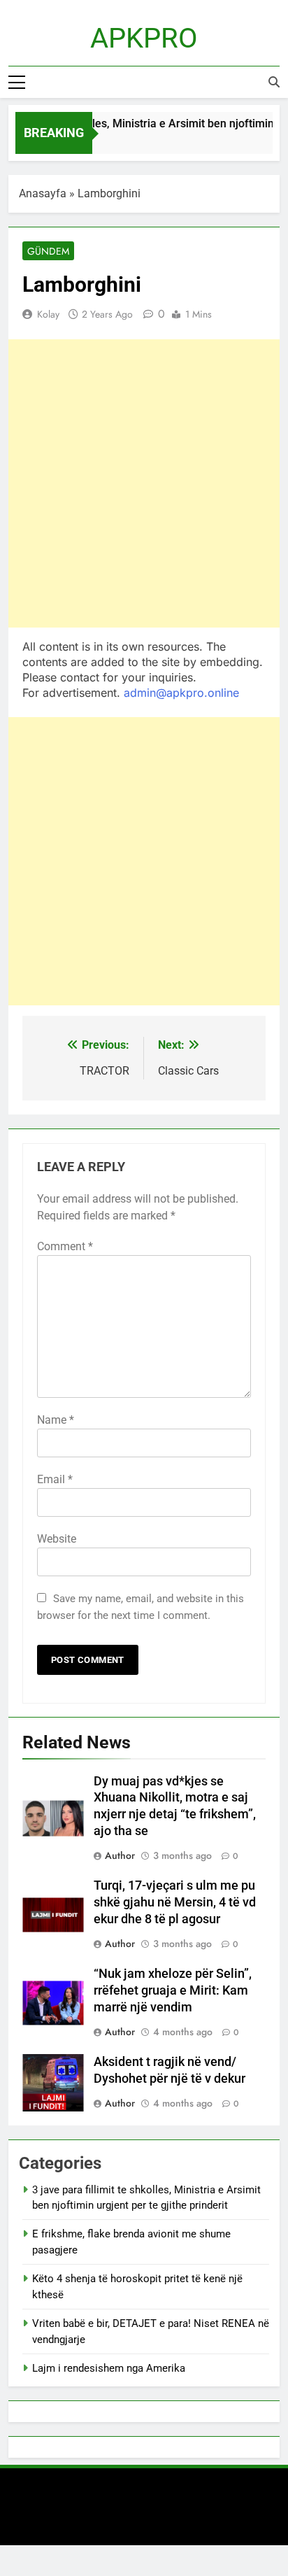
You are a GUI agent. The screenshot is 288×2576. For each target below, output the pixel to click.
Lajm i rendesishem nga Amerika (109, 2368)
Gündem (48, 251)
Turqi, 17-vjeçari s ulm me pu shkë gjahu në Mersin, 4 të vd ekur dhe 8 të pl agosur (175, 1902)
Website (57, 1539)
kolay (48, 314)
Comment (65, 1246)
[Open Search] (274, 82)
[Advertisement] (144, 483)
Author (120, 1855)
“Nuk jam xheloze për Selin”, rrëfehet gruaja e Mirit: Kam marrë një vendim (173, 1990)
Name (56, 1420)
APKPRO (144, 38)
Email (55, 1479)
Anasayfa (43, 193)
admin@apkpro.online (181, 693)
